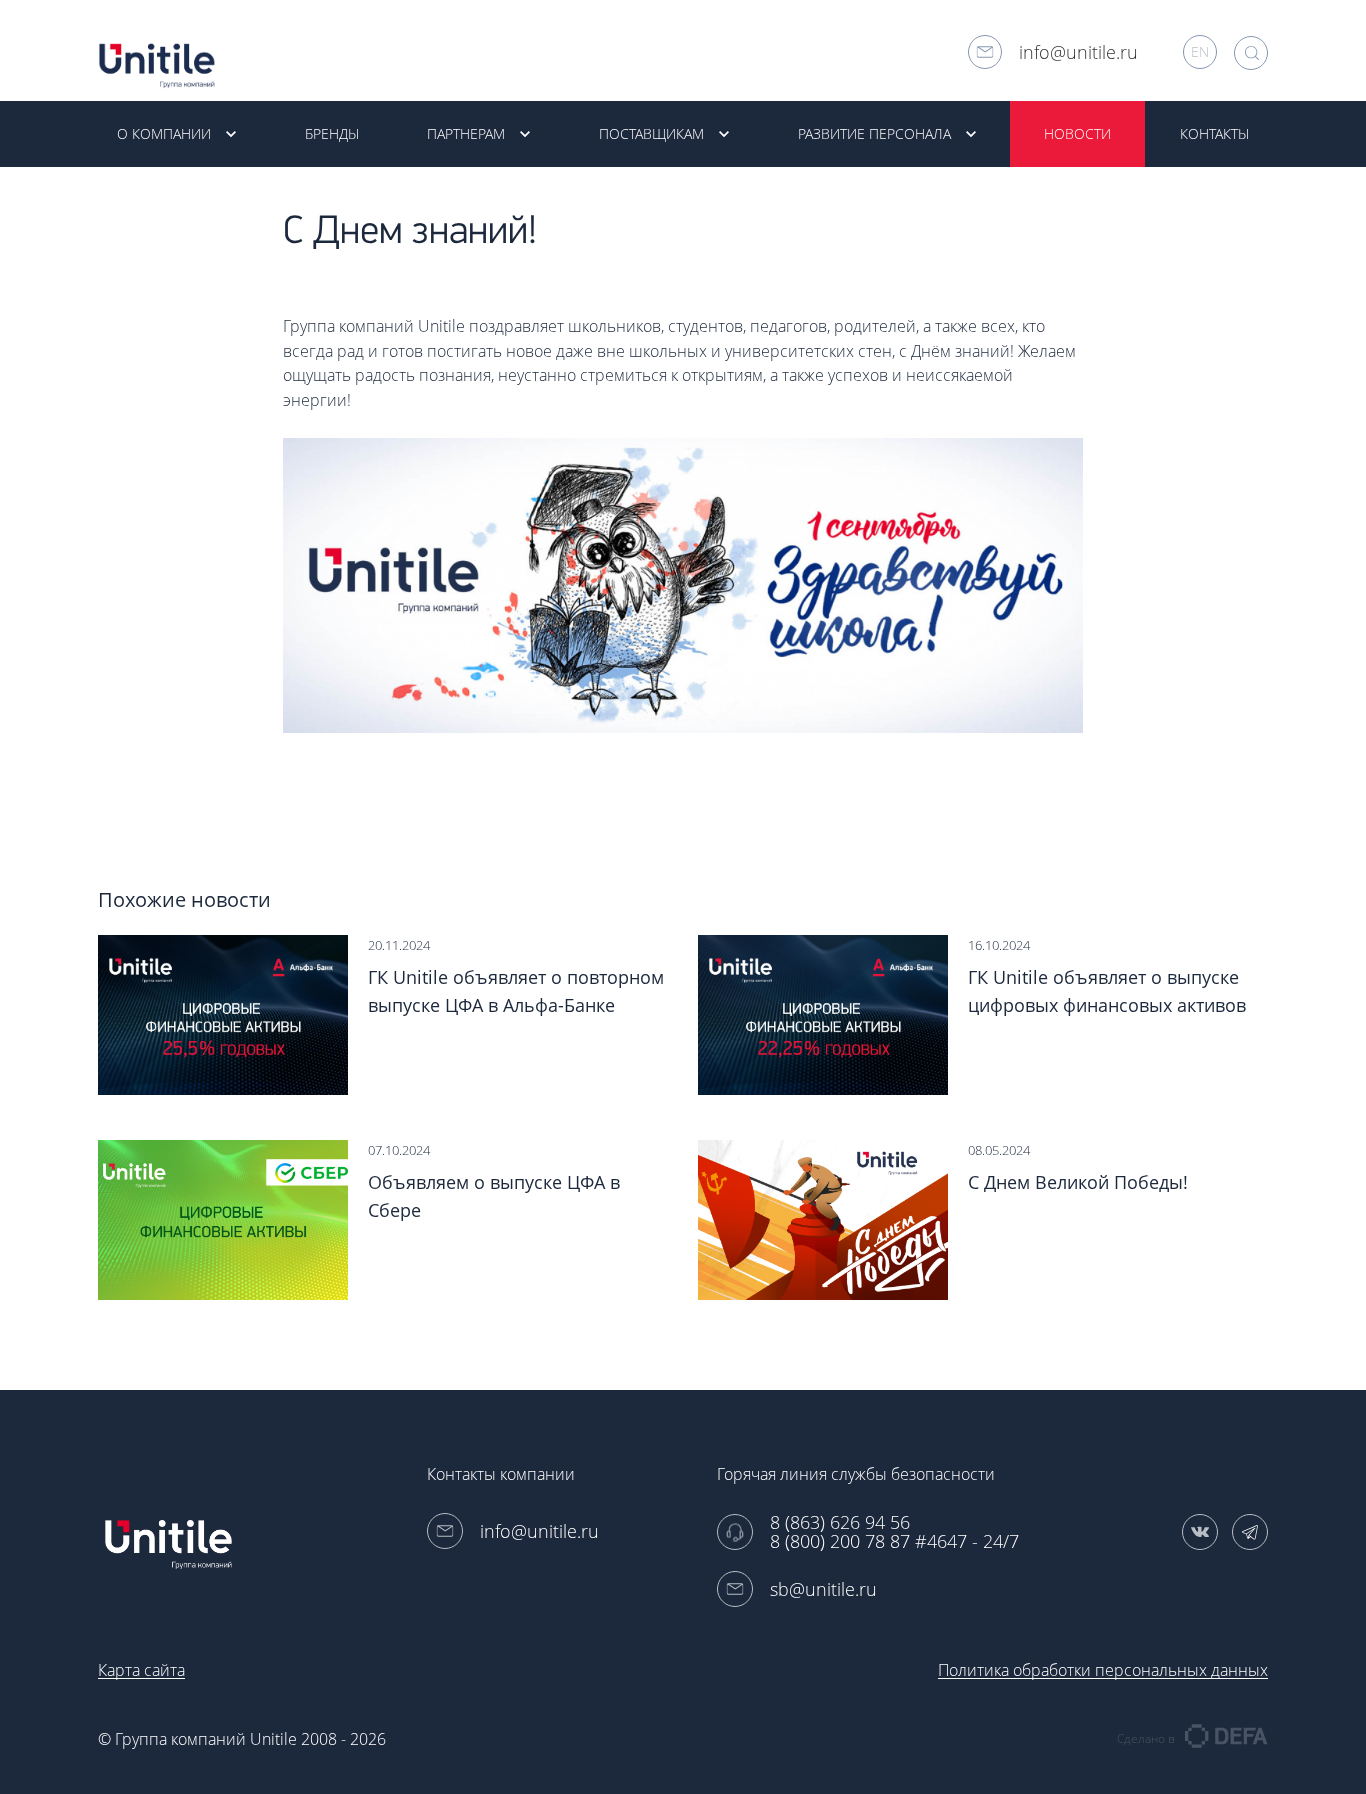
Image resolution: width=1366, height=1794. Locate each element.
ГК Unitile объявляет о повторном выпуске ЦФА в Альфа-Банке (516, 991)
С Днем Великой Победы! (1078, 1182)
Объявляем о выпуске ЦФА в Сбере (494, 1196)
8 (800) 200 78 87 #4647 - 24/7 (894, 1541)
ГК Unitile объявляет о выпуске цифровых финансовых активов (1107, 991)
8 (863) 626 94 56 (840, 1522)
